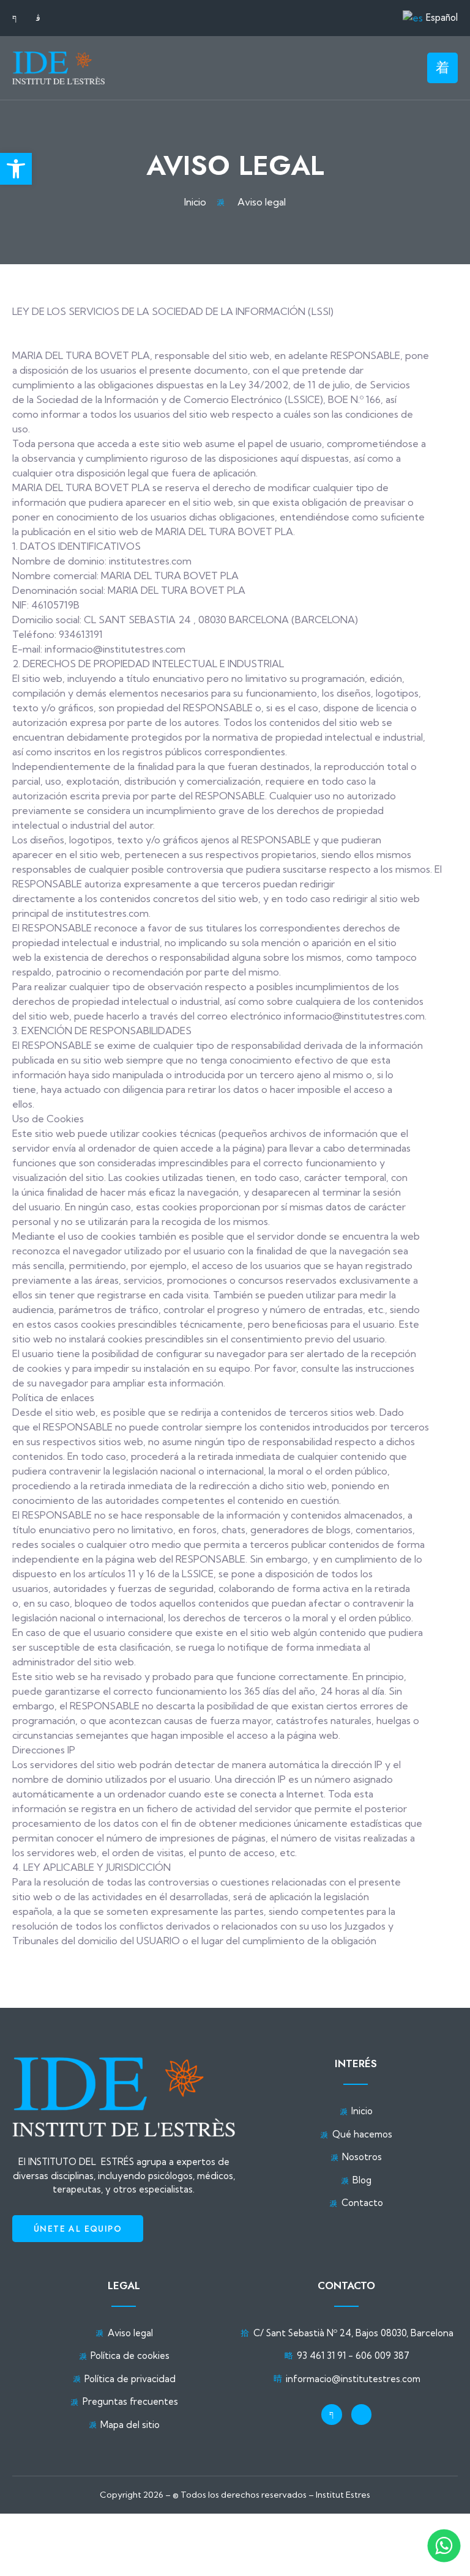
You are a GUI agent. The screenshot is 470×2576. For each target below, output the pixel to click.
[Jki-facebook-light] (332, 2415)
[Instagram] (362, 2415)
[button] (16, 169)
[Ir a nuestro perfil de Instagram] (43, 18)
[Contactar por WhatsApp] (444, 2546)
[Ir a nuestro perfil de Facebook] (19, 18)
